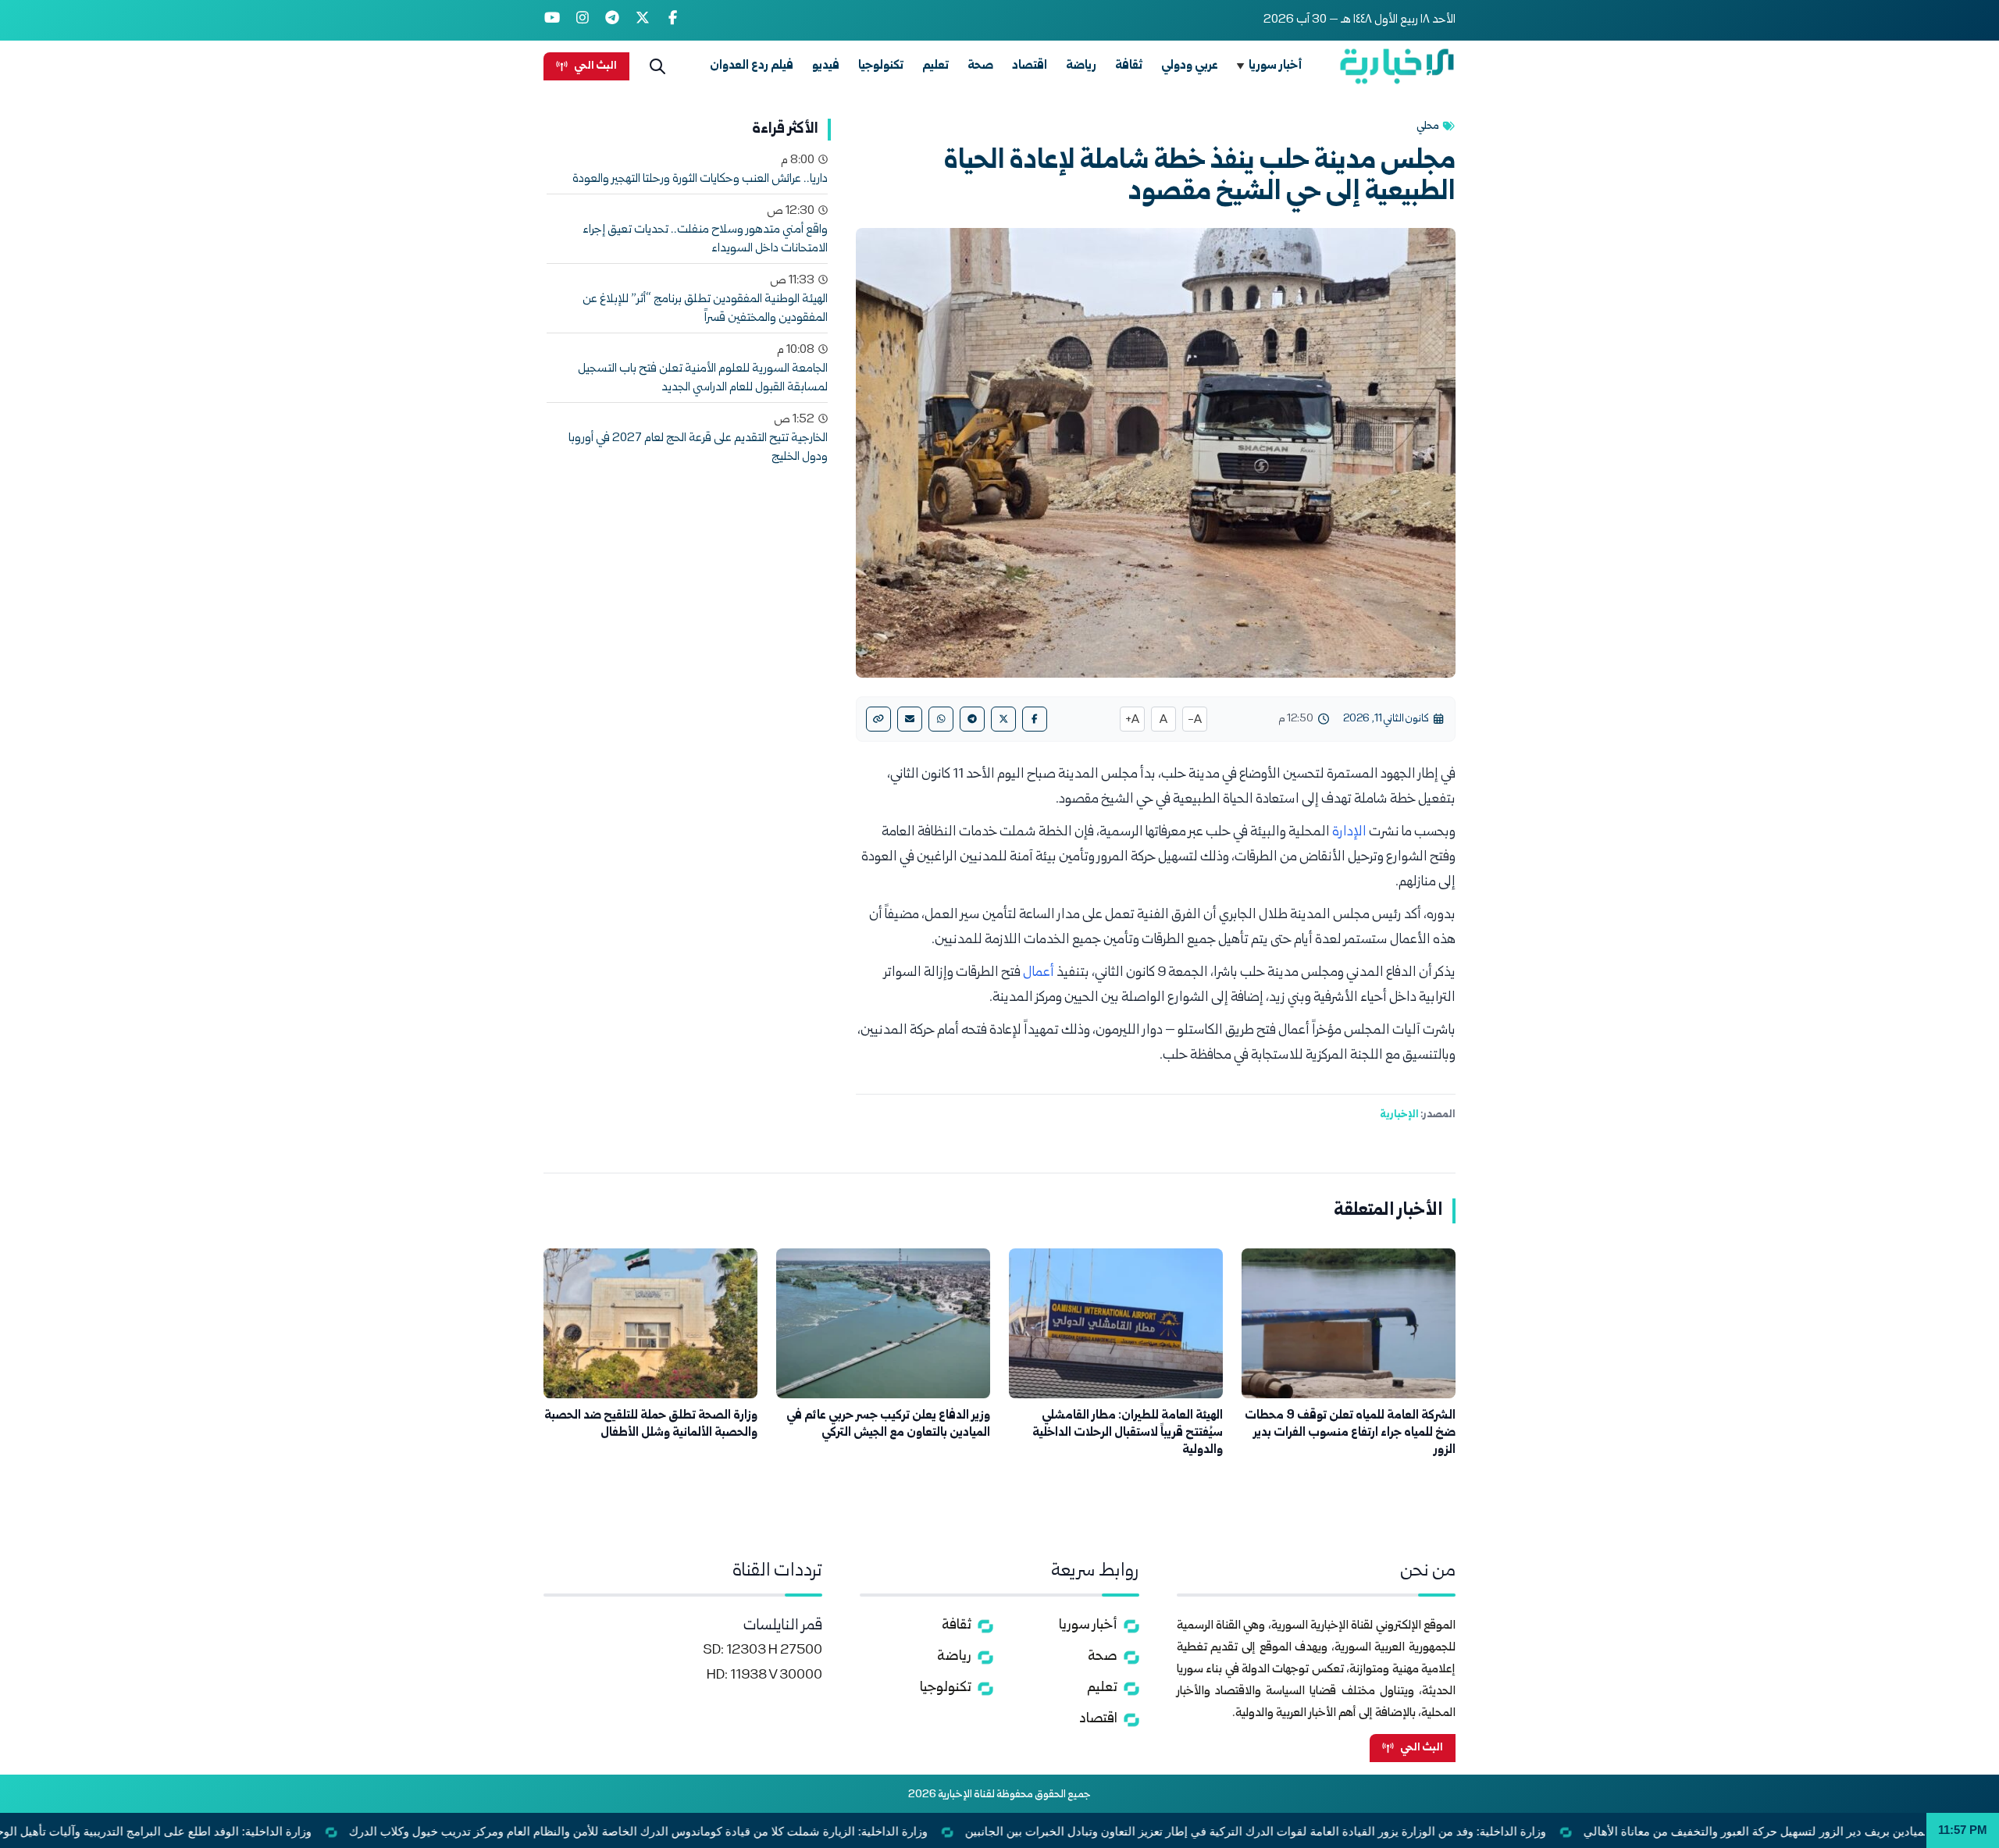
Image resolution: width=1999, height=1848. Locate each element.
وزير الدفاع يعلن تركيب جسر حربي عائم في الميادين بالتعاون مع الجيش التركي (888, 1424)
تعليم (935, 66)
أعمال (1039, 973)
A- (1195, 721)
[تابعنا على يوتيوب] (552, 20)
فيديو (826, 66)
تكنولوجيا (881, 66)
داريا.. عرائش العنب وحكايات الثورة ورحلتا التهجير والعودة (700, 180)
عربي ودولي (1190, 66)
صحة (980, 66)
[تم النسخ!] (878, 719)
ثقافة (1129, 66)
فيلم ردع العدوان (752, 66)
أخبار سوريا (1276, 66)
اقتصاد (1030, 66)
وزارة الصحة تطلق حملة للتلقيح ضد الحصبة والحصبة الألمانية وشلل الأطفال (651, 1424)
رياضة (1081, 66)
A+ (1132, 721)
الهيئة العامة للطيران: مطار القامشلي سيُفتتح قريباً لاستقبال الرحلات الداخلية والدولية (1128, 1433)
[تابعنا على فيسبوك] (673, 20)
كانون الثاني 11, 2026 (1386, 719)
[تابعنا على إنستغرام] (583, 20)
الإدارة (1349, 833)
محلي (1428, 126)
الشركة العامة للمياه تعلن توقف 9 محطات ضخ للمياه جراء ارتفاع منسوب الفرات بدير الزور (1350, 1433)
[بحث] (657, 66)
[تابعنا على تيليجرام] (613, 20)
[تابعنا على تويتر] (643, 20)
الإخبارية (1399, 1115)
